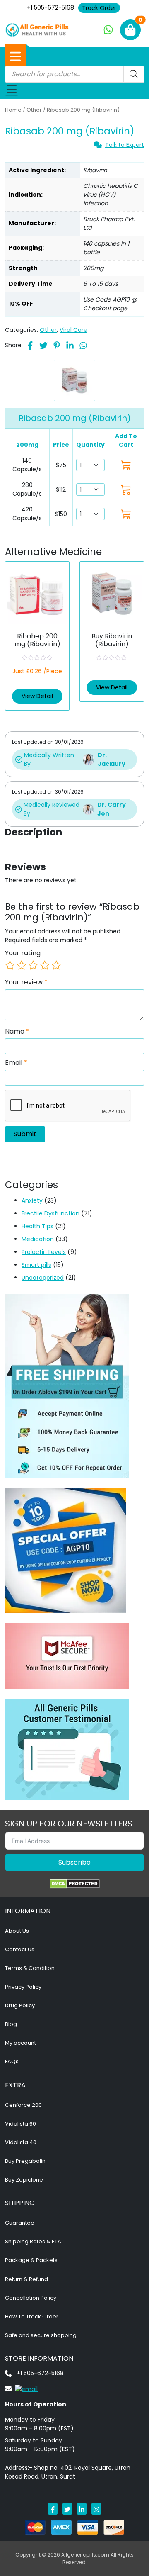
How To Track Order (32, 2317)
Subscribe (74, 1862)
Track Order (99, 8)
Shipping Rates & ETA (33, 2241)
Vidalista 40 (21, 2142)
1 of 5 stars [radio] (10, 965)
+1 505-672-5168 (50, 7)
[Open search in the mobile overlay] (74, 74)
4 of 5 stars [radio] (45, 965)
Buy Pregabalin (25, 2161)
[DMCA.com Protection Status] (75, 1884)
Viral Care (73, 330)
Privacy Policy (23, 1987)
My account (20, 2043)
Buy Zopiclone (24, 2180)
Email (16, 1063)
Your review (26, 982)
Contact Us (20, 1949)
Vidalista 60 (20, 2124)
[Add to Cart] (126, 465)
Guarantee (20, 2223)
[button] (15, 56)
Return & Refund (26, 2279)
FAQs (12, 2061)
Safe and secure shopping (41, 2335)
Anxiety (32, 1200)
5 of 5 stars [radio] (56, 965)
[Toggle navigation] (12, 89)
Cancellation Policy (31, 2298)
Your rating (23, 953)
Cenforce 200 (23, 2105)
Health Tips (37, 1226)
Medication (38, 1239)
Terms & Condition (30, 1968)
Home (13, 110)
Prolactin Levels (44, 1252)
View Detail (37, 696)
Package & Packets (31, 2260)
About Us (17, 1931)
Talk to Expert (125, 145)
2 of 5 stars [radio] (22, 965)
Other (34, 110)
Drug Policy (20, 2005)
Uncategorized (43, 1278)
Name (17, 1032)
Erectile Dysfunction (50, 1213)
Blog (11, 2024)
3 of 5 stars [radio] (33, 965)
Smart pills (36, 1265)
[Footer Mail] (21, 2389)
